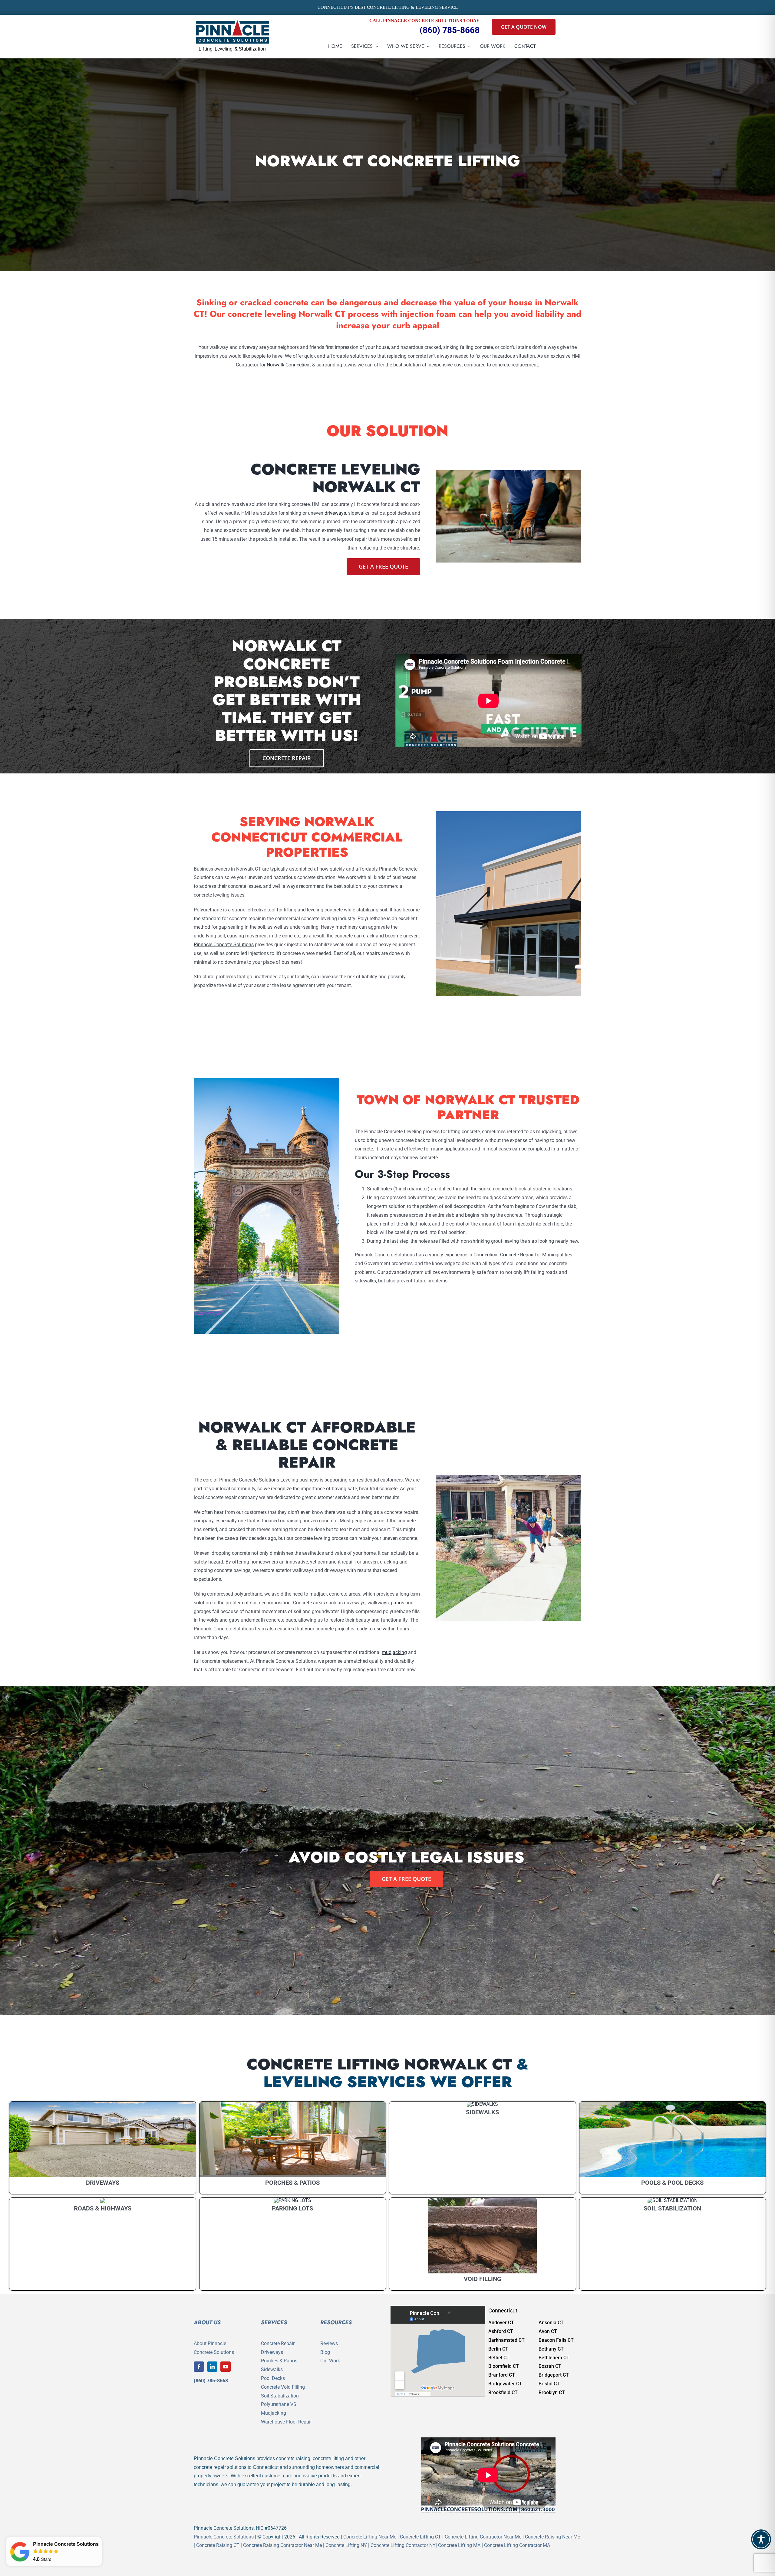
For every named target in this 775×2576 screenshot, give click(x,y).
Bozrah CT (550, 2366)
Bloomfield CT (504, 2366)
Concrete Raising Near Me (552, 2537)
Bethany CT (551, 2349)
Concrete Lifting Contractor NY (403, 2545)
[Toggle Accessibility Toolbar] (761, 2539)
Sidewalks (272, 2369)
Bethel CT (499, 2358)
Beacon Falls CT (556, 2340)
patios (397, 1603)
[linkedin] (212, 2367)
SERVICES (274, 2322)
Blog (325, 2352)
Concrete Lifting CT (420, 2537)
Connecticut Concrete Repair (504, 1255)
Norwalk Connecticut (289, 365)
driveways (335, 513)
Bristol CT (549, 2384)
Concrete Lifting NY (346, 2545)
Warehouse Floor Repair (286, 2422)
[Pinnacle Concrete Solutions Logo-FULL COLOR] (232, 22)
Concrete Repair (278, 2343)
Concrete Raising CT (218, 2545)
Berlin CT (498, 2349)
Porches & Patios (279, 2361)
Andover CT (501, 2323)
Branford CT (502, 2375)
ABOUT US (207, 2322)
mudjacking (394, 1652)
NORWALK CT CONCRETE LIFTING (387, 161)
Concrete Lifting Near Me (370, 2537)
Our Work (330, 2361)
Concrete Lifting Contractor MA (517, 2545)
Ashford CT (501, 2331)
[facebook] (199, 2367)
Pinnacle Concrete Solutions (224, 945)
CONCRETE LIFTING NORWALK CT (379, 2064)
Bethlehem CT (554, 2358)
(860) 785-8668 (450, 30)
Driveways (272, 2352)
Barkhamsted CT (506, 2340)
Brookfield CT (503, 2392)
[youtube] (226, 2367)
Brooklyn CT (552, 2392)
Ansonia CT (551, 2323)
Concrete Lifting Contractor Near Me (483, 2537)
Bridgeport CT (554, 2375)
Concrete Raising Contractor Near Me (282, 2545)
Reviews (329, 2343)
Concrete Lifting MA (459, 2545)
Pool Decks (273, 2378)
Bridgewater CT (505, 2384)
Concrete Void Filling (283, 2387)
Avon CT (548, 2331)
